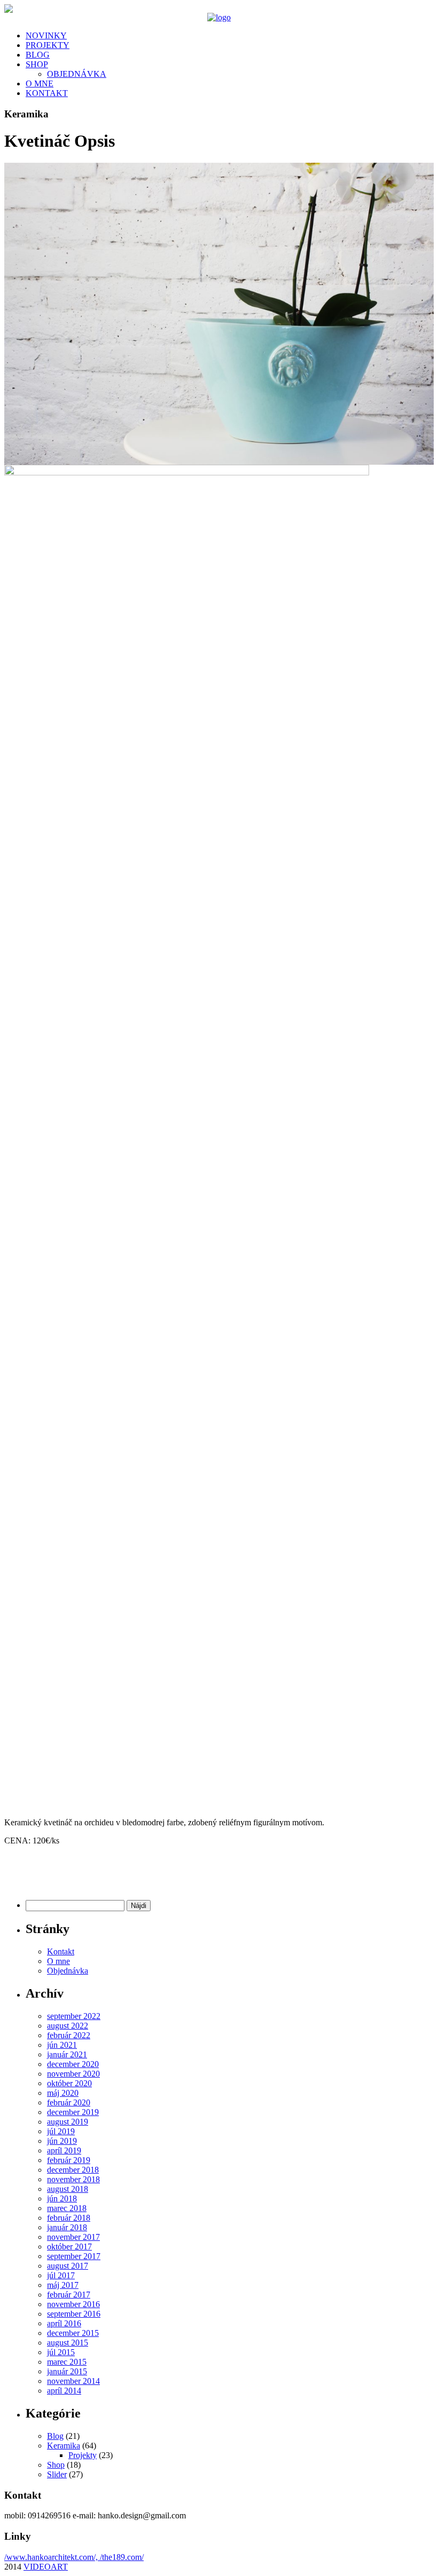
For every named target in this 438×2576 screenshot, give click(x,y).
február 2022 (69, 2035)
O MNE (40, 84)
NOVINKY (46, 35)
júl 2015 (61, 2352)
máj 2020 (63, 2093)
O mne (58, 1961)
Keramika (64, 2446)
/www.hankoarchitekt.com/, (52, 2557)
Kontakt (61, 1951)
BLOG (38, 55)
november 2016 (73, 2304)
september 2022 (74, 2016)
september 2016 (74, 2314)
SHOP (37, 64)
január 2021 (67, 2054)
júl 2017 (61, 2275)
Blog (55, 2436)
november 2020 (73, 2074)
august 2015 (68, 2343)
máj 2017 (63, 2285)
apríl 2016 (64, 2323)
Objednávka (68, 1971)
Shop (56, 2465)
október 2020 (69, 2083)
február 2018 (69, 2218)
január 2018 (67, 2227)
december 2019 (73, 2112)
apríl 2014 (64, 2391)
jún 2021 (62, 2045)
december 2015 (73, 2333)
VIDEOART (46, 2567)
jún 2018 (62, 2199)
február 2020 (69, 2102)
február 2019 (69, 2160)
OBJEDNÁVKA (77, 74)
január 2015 (67, 2371)
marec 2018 (67, 2208)
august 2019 (68, 2122)
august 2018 (68, 2189)
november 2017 (73, 2237)
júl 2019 (61, 2131)
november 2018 (73, 2179)
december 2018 (73, 2170)
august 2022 (68, 2026)
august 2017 (68, 2266)
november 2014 (73, 2381)
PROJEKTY (48, 45)
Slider (57, 2474)
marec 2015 (67, 2362)
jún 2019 (62, 2141)
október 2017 (69, 2247)
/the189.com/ (122, 2557)
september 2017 (74, 2256)
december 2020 (73, 2064)
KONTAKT (47, 93)
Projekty (83, 2455)
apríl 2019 (64, 2150)
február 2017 (69, 2295)
